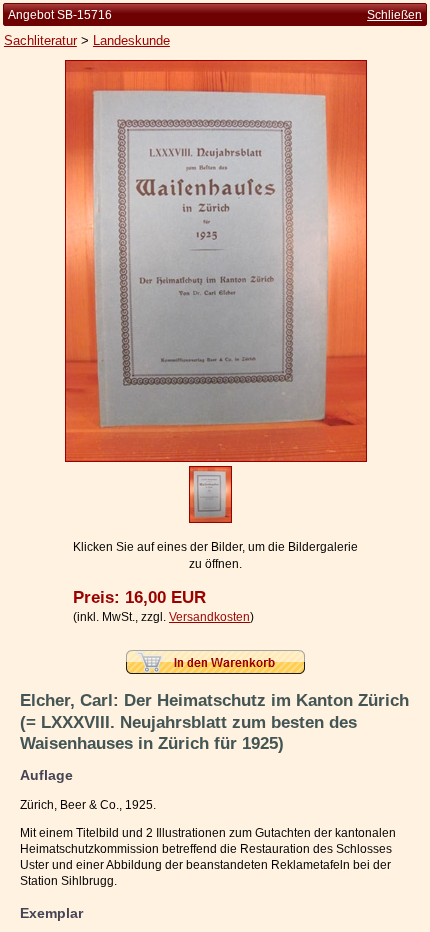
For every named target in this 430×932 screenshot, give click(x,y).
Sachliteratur (40, 40)
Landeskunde (131, 40)
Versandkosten (209, 617)
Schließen (394, 15)
